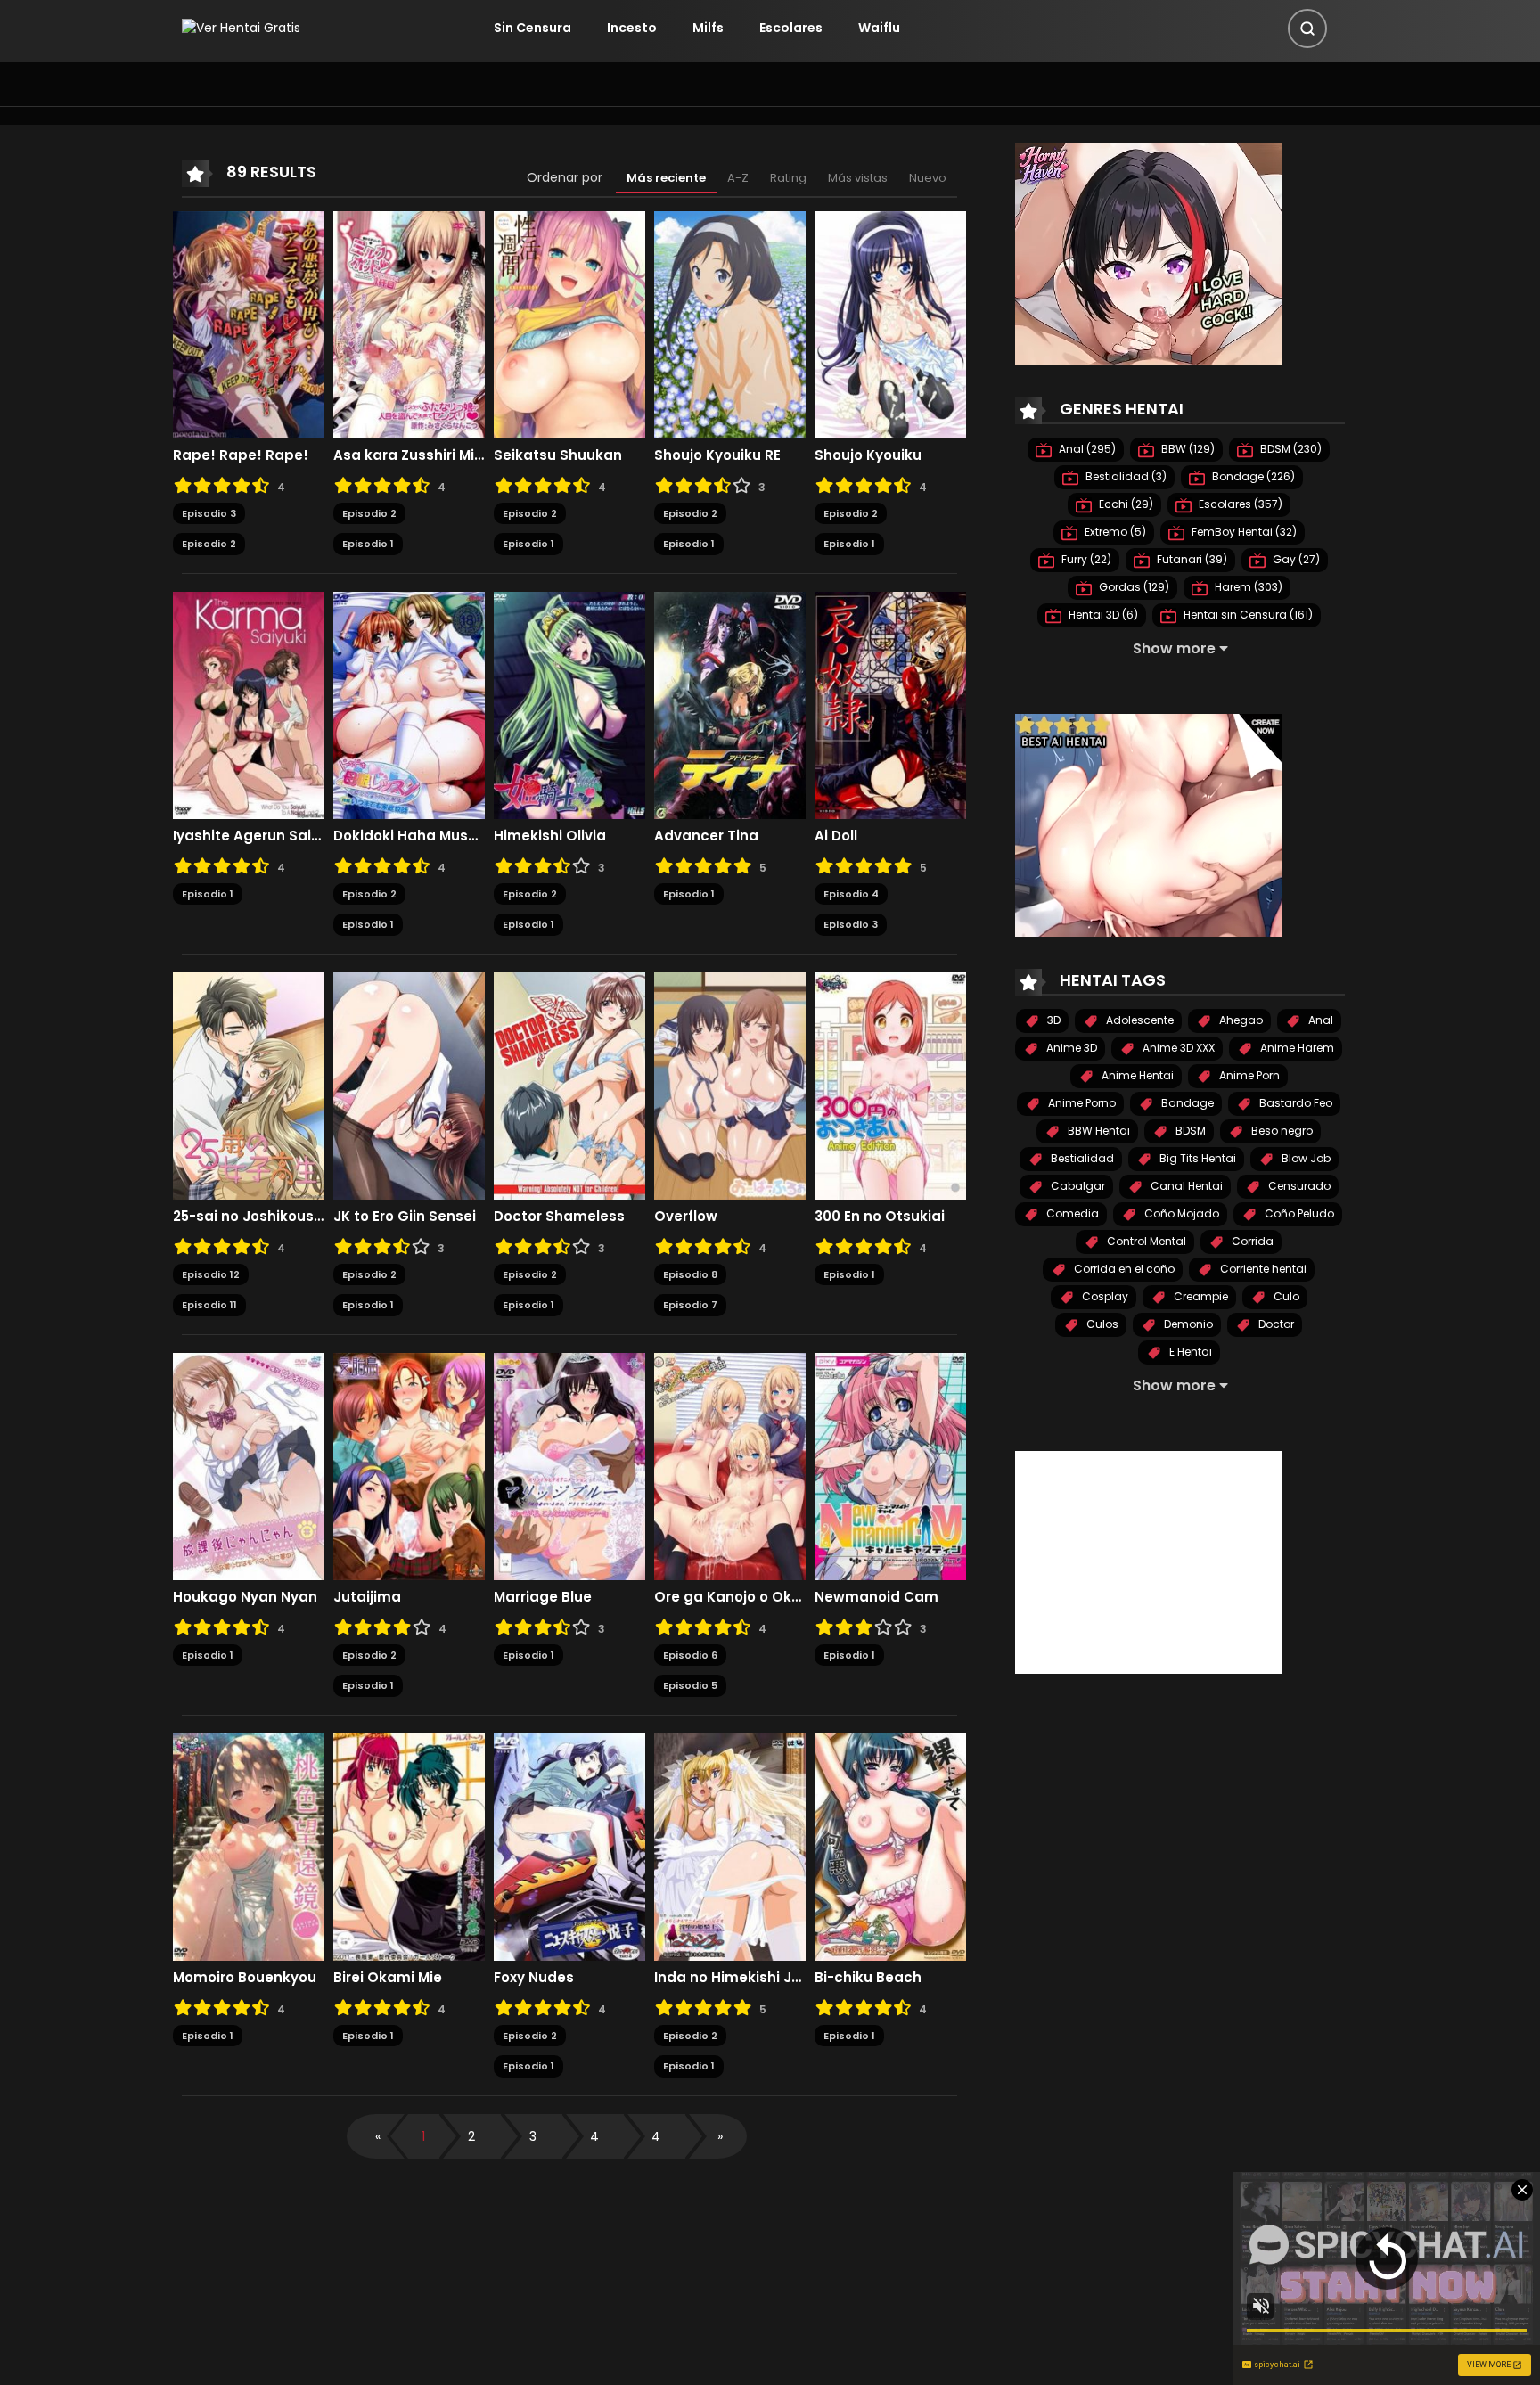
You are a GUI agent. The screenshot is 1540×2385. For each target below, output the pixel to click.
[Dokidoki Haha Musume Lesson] (409, 704)
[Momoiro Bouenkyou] (249, 1846)
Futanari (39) (1191, 559)
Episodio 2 (209, 544)
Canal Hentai (1185, 1186)
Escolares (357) (1239, 504)
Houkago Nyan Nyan (245, 1597)
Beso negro (1281, 1131)
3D (1053, 1020)
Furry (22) (1085, 559)
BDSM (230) (1290, 449)
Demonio (1187, 1324)
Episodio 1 (368, 544)
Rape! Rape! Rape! (241, 455)
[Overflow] (730, 1085)
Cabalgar (1077, 1186)
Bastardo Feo (1294, 1103)
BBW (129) (1187, 449)
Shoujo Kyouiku (868, 455)
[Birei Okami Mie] (409, 1846)
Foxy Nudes (534, 1978)
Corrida (1251, 1241)
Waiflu (879, 28)
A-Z (738, 178)
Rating (788, 178)
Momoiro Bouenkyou (245, 1978)
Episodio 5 (690, 1685)
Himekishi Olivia (550, 836)
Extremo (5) (1114, 532)
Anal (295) (1086, 449)
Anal (1319, 1020)
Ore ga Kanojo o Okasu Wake (730, 1597)
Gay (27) (1295, 559)
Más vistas (858, 178)
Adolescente (1139, 1020)
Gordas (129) (1133, 587)
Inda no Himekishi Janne (730, 1978)
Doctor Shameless (559, 1217)
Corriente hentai (1262, 1269)
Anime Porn (1248, 1075)
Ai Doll (836, 836)
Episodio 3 (209, 513)
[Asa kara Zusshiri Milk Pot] (409, 324)
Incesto (632, 28)
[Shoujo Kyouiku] (890, 324)
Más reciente (666, 178)
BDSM (1189, 1131)
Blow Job (1305, 1158)
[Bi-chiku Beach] (890, 1846)
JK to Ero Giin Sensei (405, 1217)
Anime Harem (1296, 1048)
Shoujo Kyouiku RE (717, 455)
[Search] (1307, 29)
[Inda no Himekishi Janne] (730, 1846)
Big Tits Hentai (1196, 1158)
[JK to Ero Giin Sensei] (409, 1085)
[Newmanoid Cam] (890, 1465)
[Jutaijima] (409, 1465)
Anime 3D (1070, 1048)
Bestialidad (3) (1125, 476)
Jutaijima (367, 1597)
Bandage (1186, 1103)
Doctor (1275, 1324)
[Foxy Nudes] (569, 1846)
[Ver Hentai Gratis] (241, 28)
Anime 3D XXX (1177, 1048)
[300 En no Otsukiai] (890, 1085)
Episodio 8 (690, 1274)
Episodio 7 (690, 1305)
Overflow (686, 1217)
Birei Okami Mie (388, 1978)
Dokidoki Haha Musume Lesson (409, 836)
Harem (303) (1247, 587)
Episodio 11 (209, 1305)
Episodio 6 (690, 1655)
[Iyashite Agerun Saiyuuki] (249, 704)
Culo (1285, 1296)
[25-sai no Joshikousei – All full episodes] (249, 1085)
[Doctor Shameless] (569, 1085)
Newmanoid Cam (876, 1597)
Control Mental (1145, 1241)
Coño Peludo (1298, 1213)
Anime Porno (1081, 1103)
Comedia (1071, 1213)
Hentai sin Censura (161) (1247, 615)
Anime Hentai (1136, 1075)
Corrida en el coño (1123, 1269)
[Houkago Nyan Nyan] (249, 1465)
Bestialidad (1081, 1158)
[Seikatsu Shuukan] (569, 324)
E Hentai (1189, 1352)
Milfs (708, 28)
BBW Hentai (1098, 1131)
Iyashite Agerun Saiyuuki (249, 836)
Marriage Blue (543, 1597)
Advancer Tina (706, 836)
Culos (1101, 1324)
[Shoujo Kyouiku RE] (730, 324)
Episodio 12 (211, 1274)
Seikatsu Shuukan (558, 455)
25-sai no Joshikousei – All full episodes (249, 1217)
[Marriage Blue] (569, 1465)
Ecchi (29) (1125, 504)
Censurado (1298, 1186)
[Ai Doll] (890, 704)
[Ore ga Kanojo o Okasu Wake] (730, 1465)
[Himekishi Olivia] (569, 704)
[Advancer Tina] (730, 704)
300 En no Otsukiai (880, 1217)
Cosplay (1104, 1296)
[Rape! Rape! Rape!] (249, 324)
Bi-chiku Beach (868, 1978)
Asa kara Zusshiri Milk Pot (409, 455)
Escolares (791, 28)
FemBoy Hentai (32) (1243, 532)
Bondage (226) (1252, 476)
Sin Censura (532, 28)
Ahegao (1240, 1020)
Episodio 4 (851, 894)
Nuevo (928, 178)
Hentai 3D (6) (1102, 615)
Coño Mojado (1180, 1213)
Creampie (1200, 1296)
